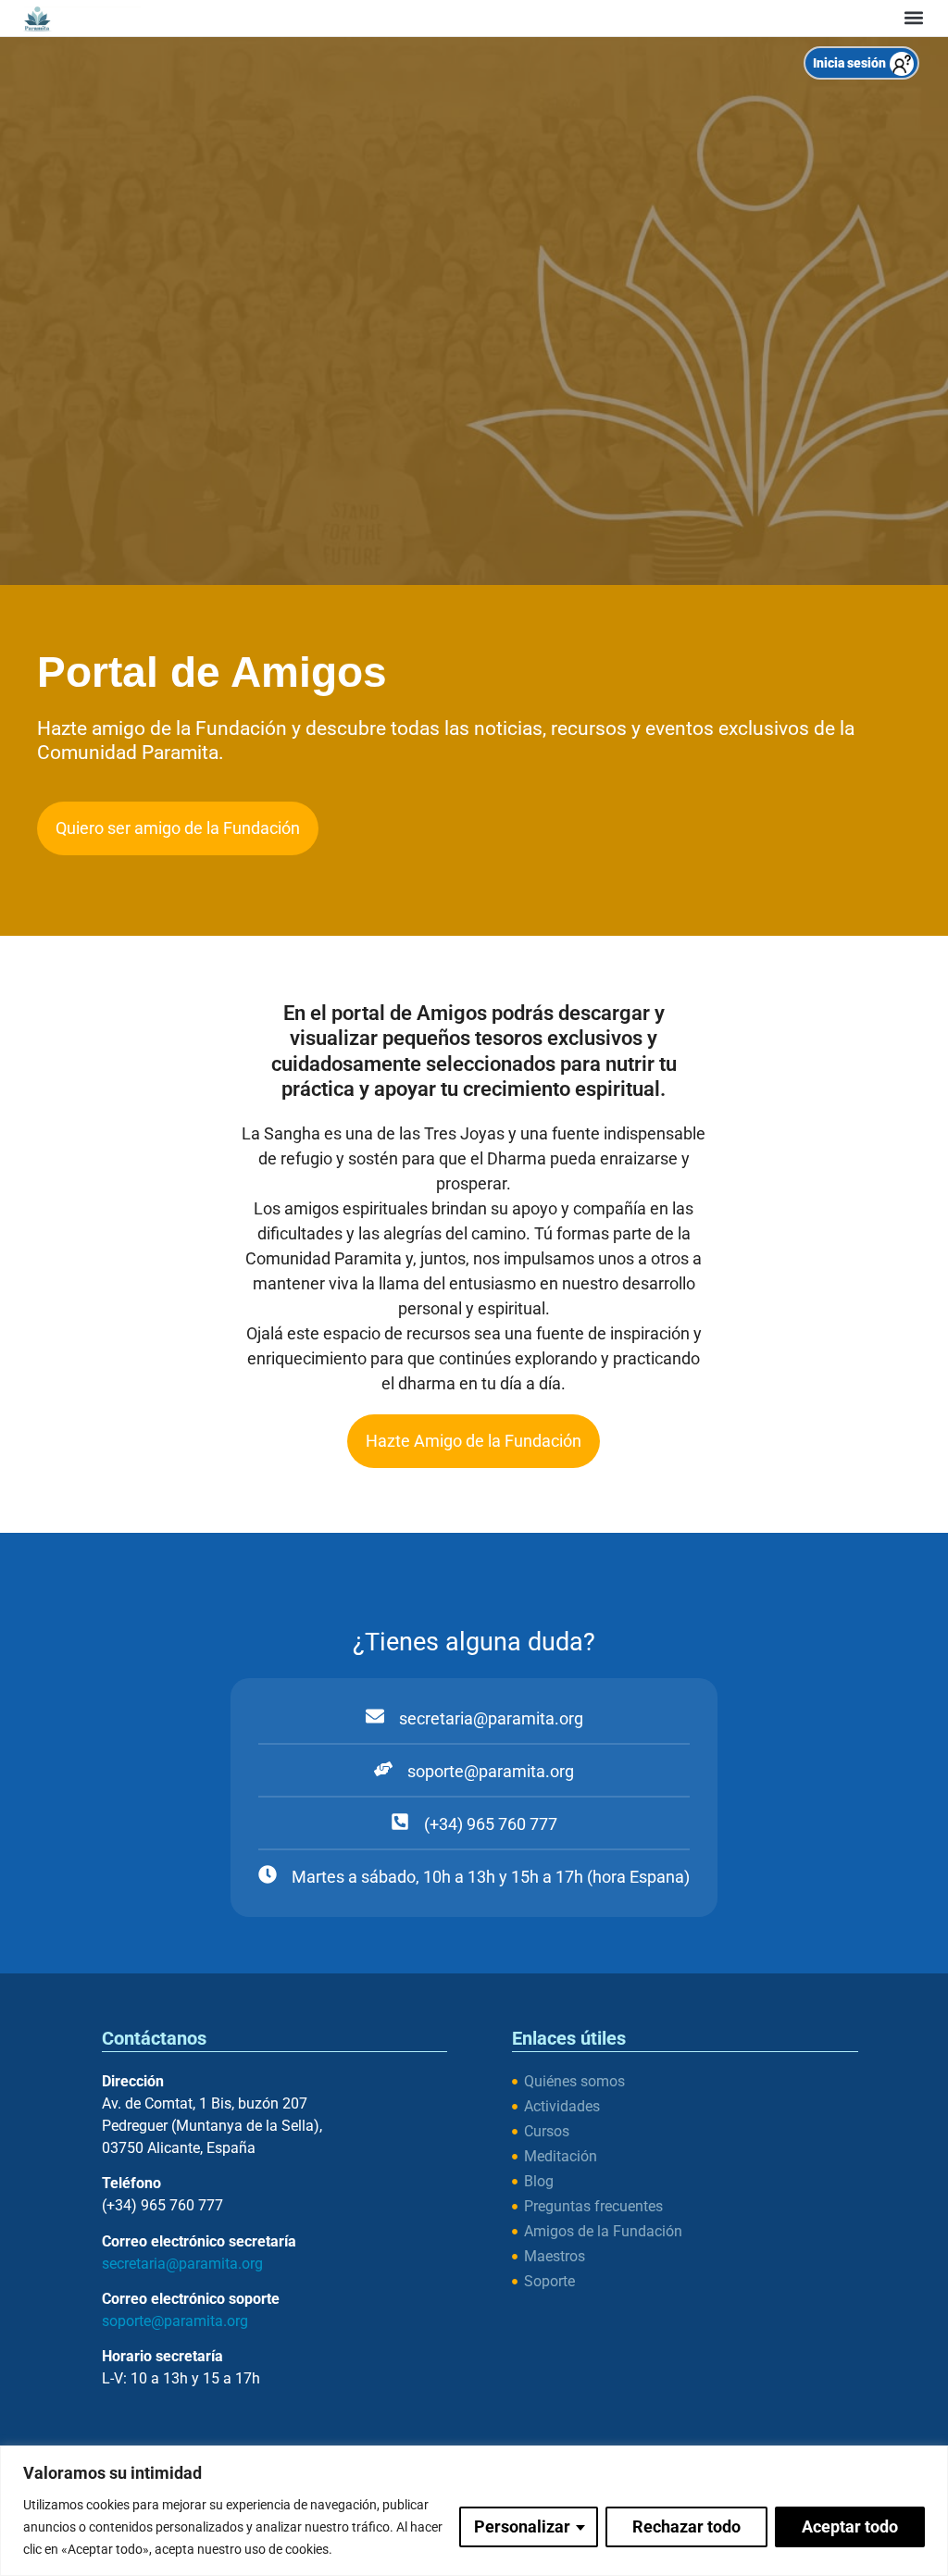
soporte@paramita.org (175, 2321)
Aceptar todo (850, 2526)
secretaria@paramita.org (182, 2264)
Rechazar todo (686, 2526)
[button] (913, 18)
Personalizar (522, 2526)
